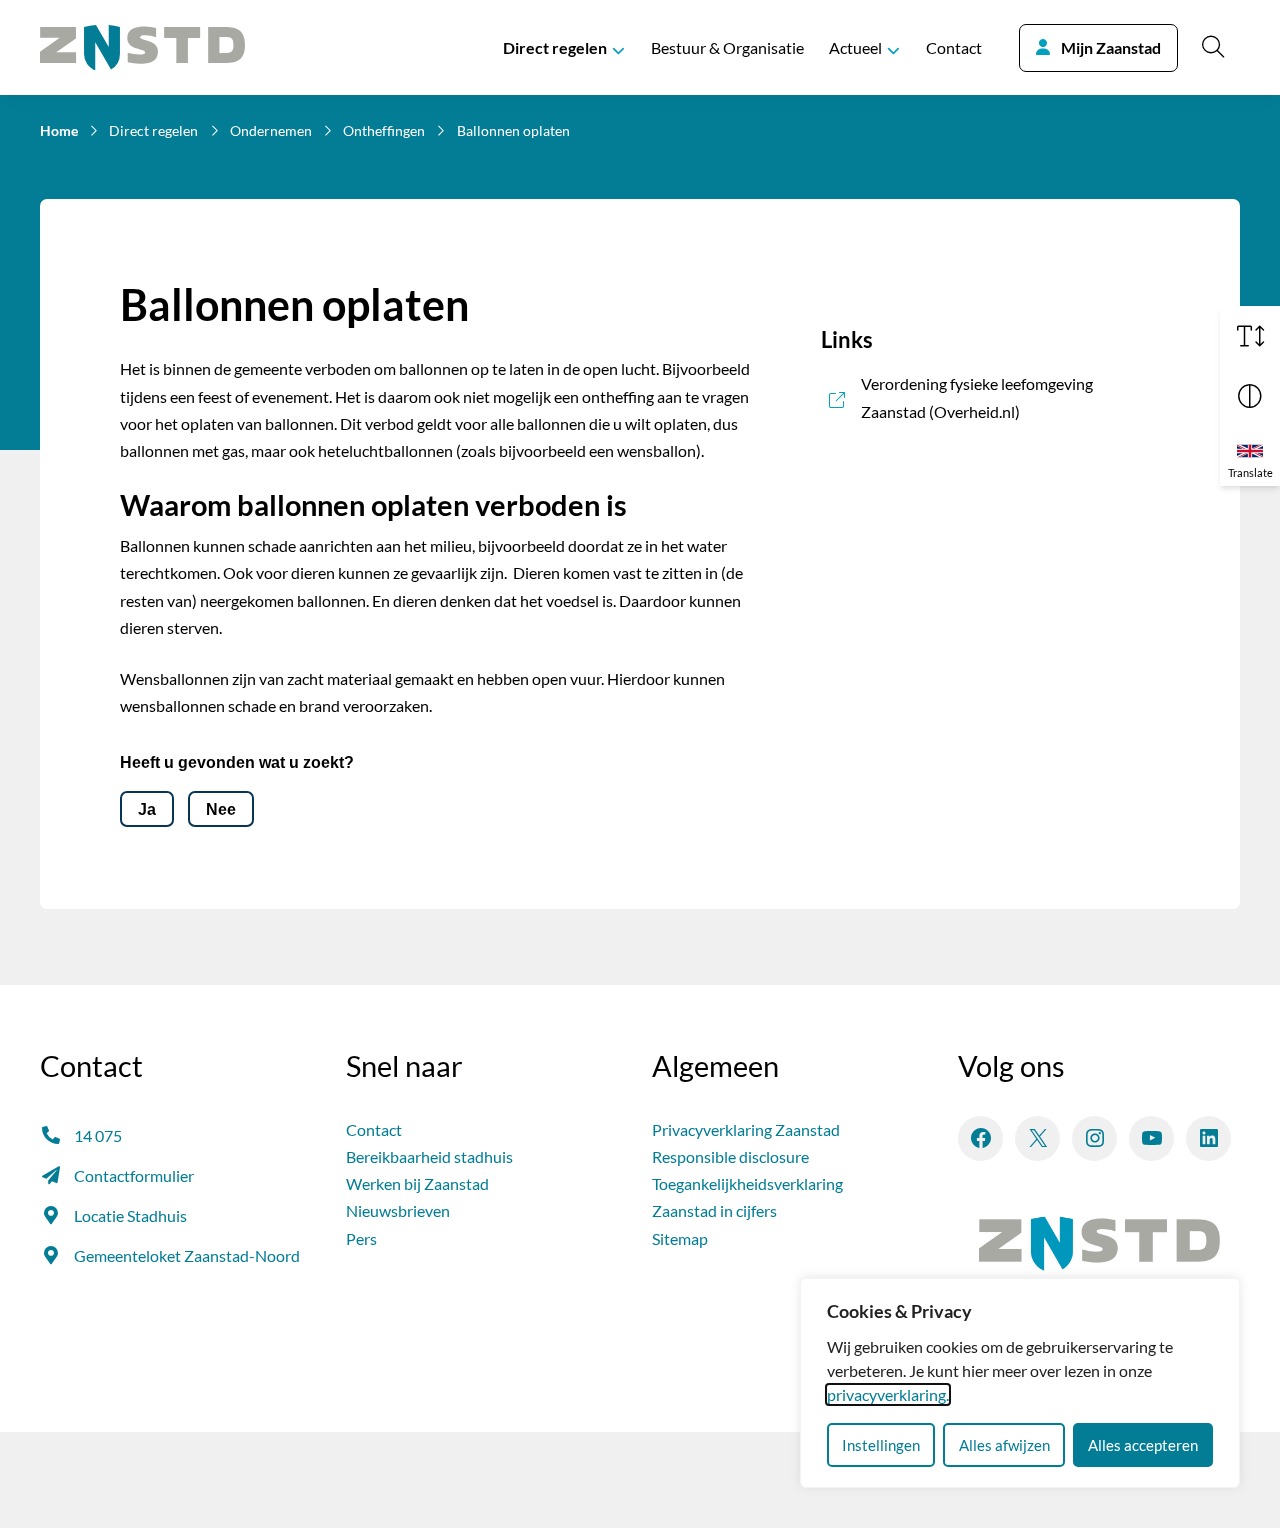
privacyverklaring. (888, 1394)
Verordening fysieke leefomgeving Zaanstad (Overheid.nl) (1010, 397)
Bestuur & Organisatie (727, 47)
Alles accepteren (1143, 1445)
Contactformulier (134, 1175)
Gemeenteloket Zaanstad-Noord (187, 1255)
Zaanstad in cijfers (714, 1210)
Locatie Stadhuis (130, 1215)
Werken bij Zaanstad (417, 1183)
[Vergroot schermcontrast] (1250, 396)
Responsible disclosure (730, 1156)
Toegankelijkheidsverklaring (747, 1183)
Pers (361, 1238)
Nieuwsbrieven (398, 1210)
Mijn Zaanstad (1111, 47)
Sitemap (680, 1238)
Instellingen (881, 1445)
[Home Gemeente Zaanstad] (142, 48)
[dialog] (1020, 1383)
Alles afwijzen (1004, 1445)
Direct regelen (555, 47)
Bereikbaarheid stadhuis (429, 1156)
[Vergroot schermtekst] (1250, 336)
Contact (954, 47)
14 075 (98, 1135)
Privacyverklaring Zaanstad (746, 1129)
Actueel (855, 47)
